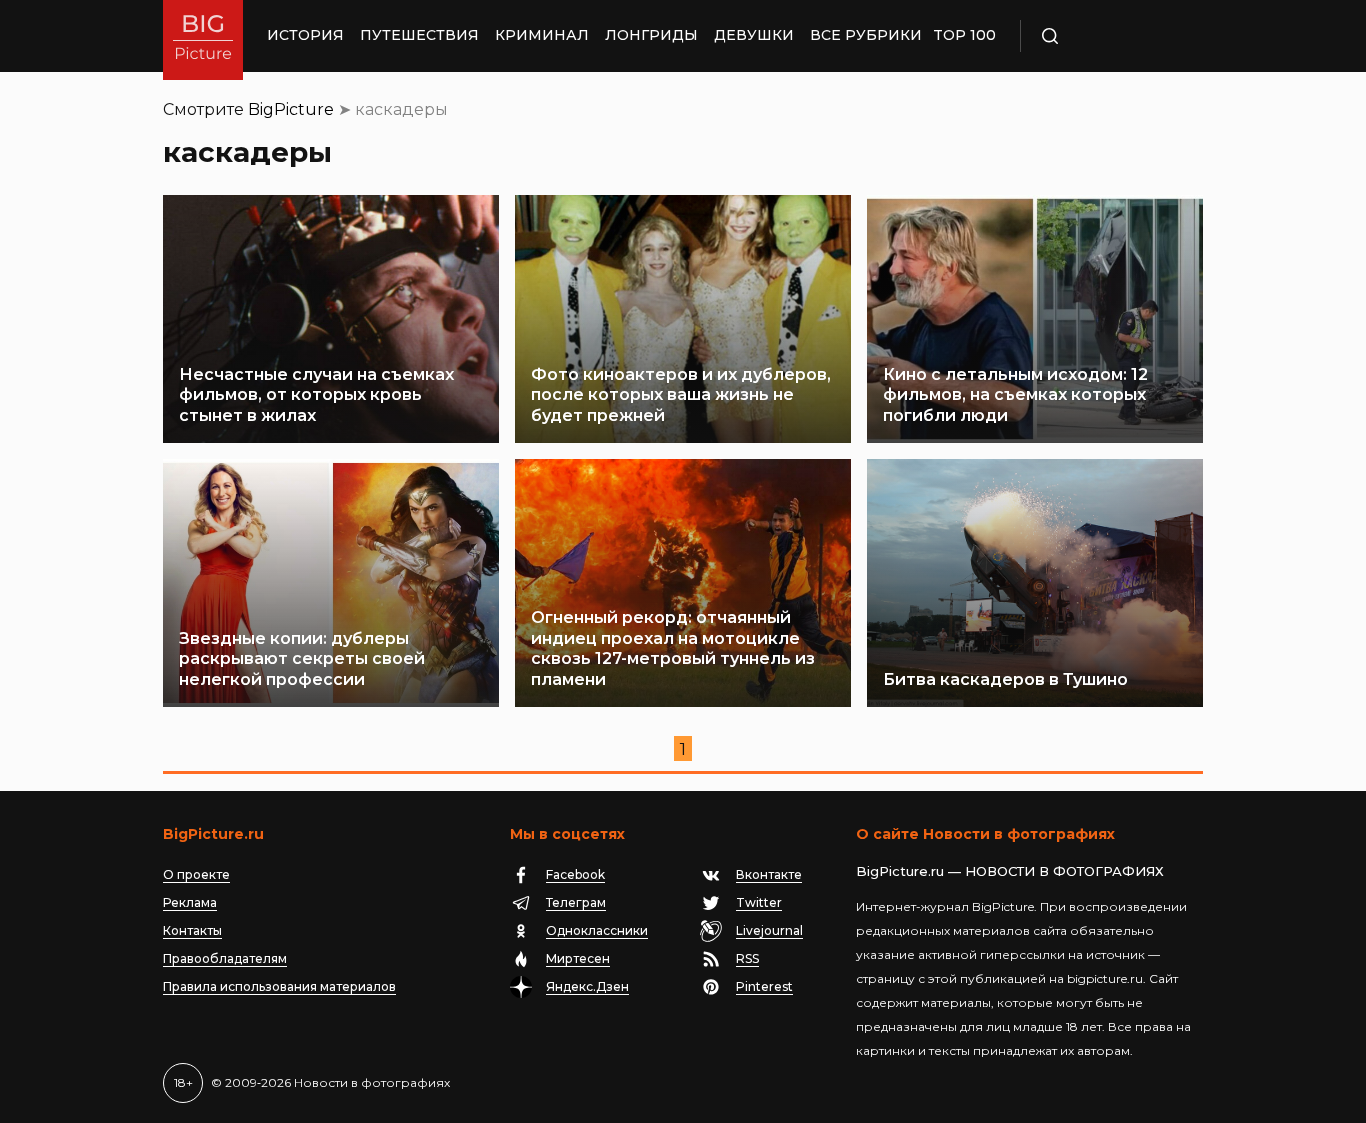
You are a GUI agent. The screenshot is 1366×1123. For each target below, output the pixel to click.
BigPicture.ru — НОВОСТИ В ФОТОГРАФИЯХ (1010, 871)
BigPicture (291, 109)
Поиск (1108, 36)
